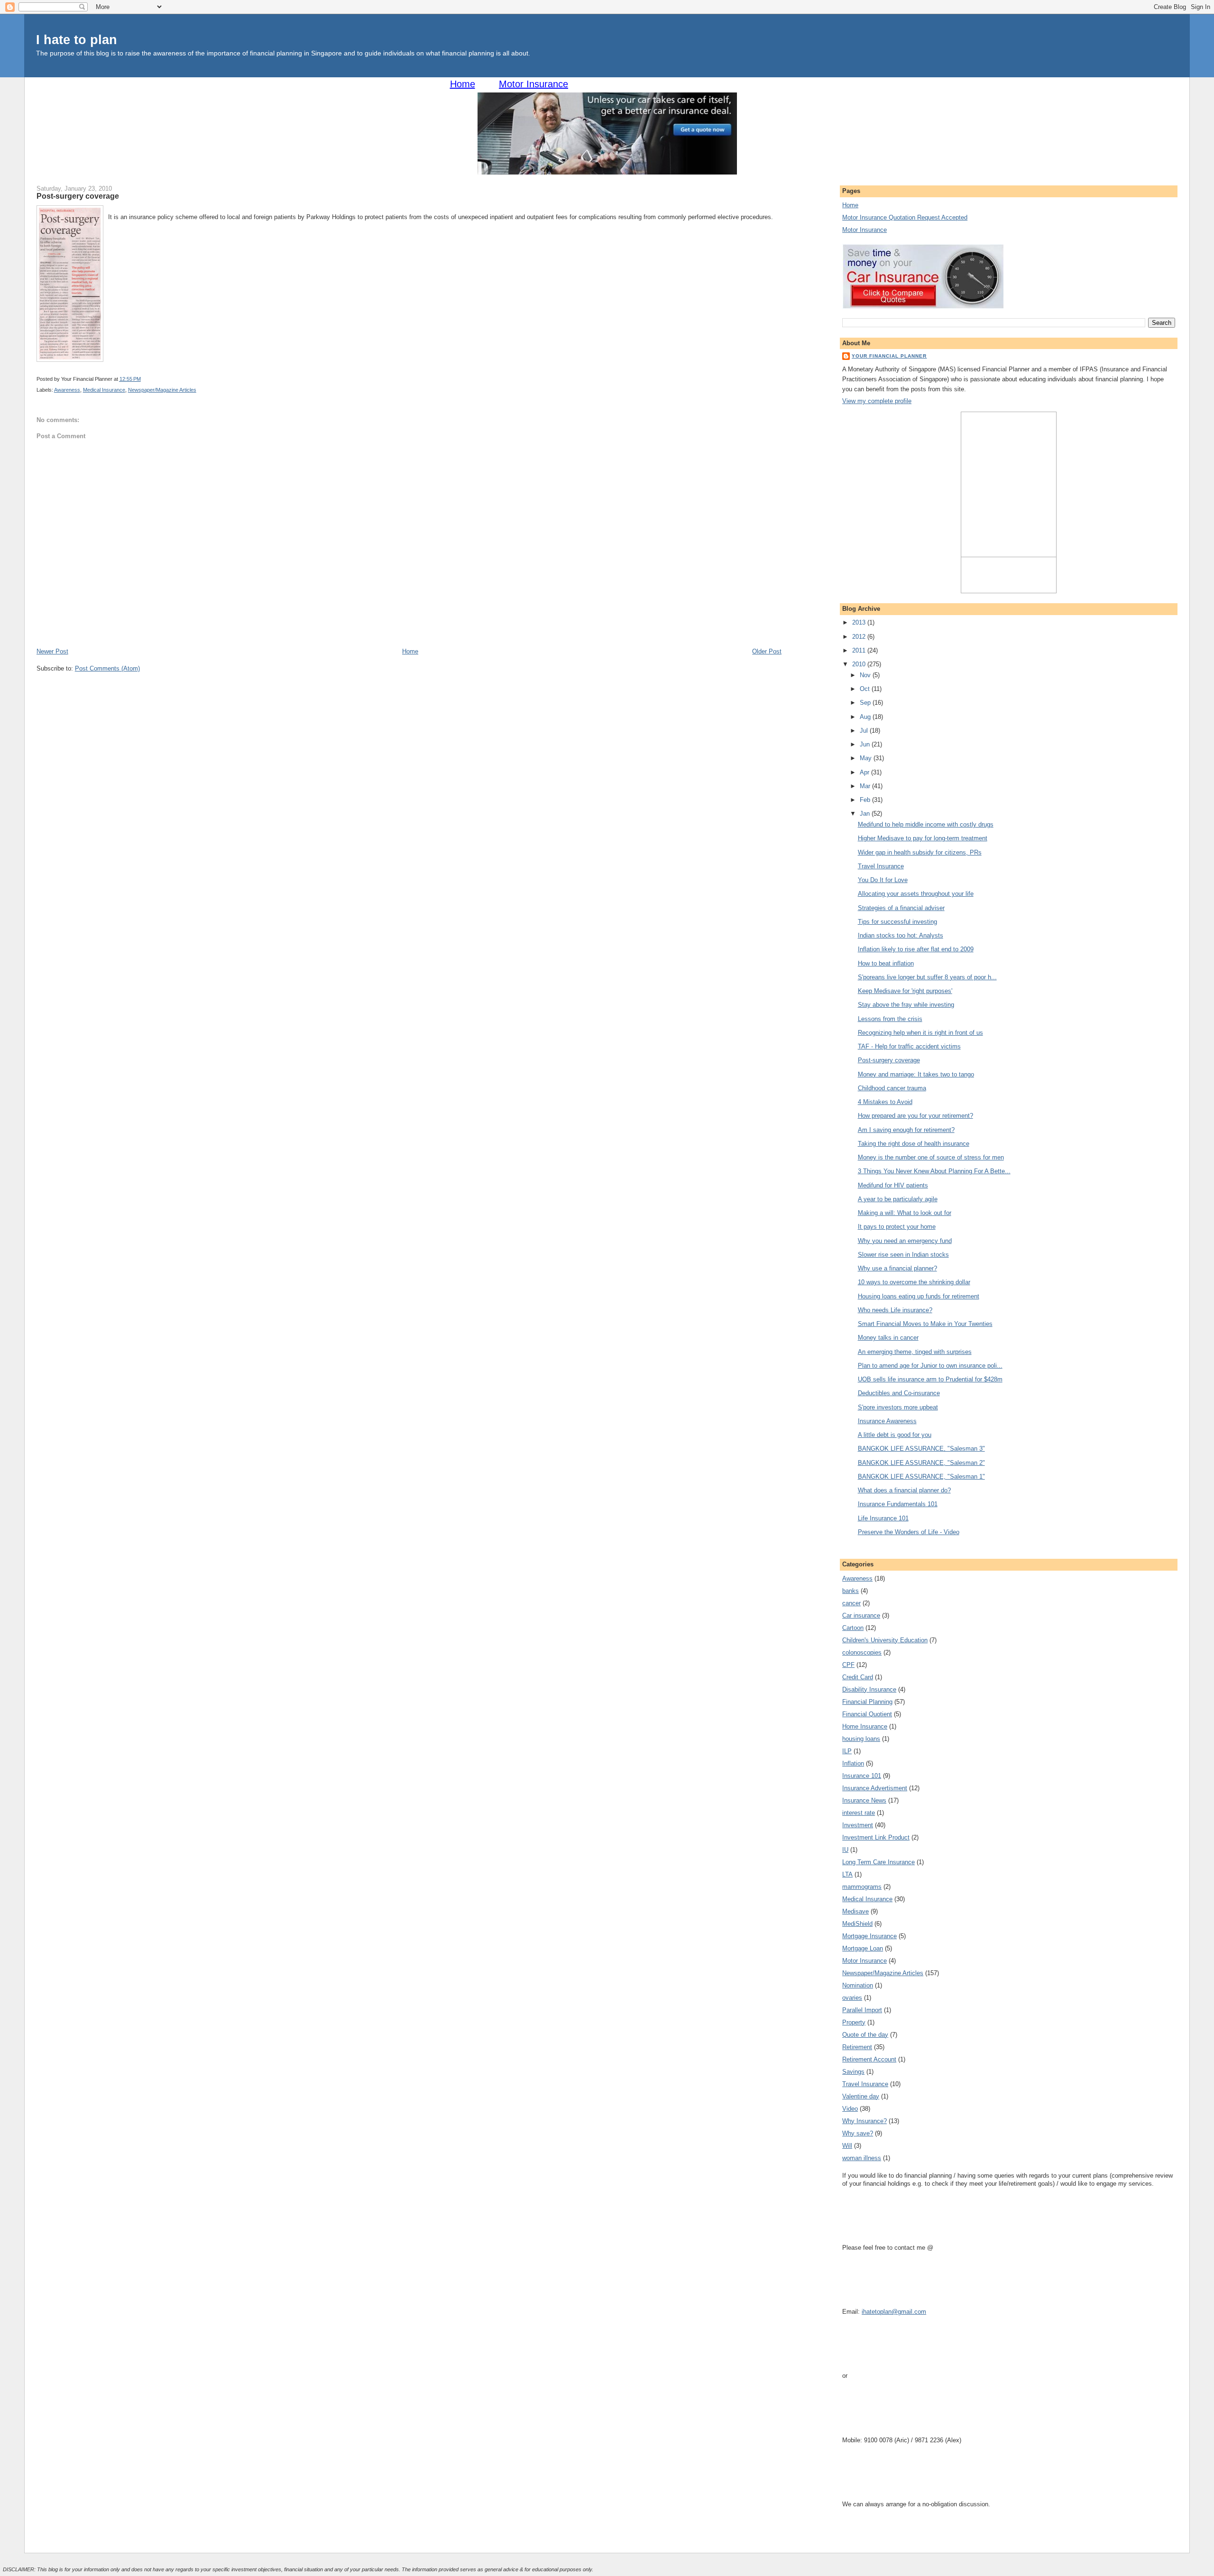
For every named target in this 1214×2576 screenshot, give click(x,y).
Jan (866, 814)
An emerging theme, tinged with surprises (915, 1352)
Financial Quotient (867, 1714)
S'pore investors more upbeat (898, 1407)
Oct (866, 689)
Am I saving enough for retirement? (906, 1130)
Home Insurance (865, 1726)
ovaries (852, 1998)
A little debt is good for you (895, 1435)
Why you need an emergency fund (905, 1241)
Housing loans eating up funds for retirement (919, 1296)
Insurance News (864, 1800)
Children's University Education (885, 1640)
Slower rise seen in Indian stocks (903, 1255)
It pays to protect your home (897, 1227)
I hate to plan (77, 40)
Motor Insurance (533, 84)
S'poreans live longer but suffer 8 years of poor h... (927, 977)
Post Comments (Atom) (107, 668)
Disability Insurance (869, 1689)
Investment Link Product (876, 1837)
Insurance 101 (862, 1776)
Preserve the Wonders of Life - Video (909, 1532)
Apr (865, 772)
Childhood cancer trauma (892, 1088)
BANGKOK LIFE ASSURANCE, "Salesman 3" (921, 1449)
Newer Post (52, 651)
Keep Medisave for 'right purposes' (905, 991)
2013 (860, 622)
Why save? (858, 2133)
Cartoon (853, 1628)
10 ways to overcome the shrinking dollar (914, 1282)
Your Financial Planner (889, 356)
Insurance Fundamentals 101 (898, 1504)
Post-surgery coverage (78, 196)
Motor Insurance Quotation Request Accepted (905, 217)
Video (850, 2109)
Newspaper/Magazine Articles (162, 390)
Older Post (767, 651)
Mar (866, 786)
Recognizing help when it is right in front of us (920, 1033)
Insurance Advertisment (875, 1788)
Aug (866, 717)
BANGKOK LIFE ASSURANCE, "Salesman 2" (921, 1463)
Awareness (67, 390)
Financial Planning (867, 1702)
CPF (848, 1665)
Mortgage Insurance (869, 1936)
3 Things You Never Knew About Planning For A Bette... (934, 1171)
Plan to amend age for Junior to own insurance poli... (930, 1366)
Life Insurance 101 (883, 1518)
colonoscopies (862, 1652)
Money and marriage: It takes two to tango (916, 1074)
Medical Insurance (104, 390)
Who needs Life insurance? (895, 1310)
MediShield (857, 1924)
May (867, 758)
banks (851, 1591)
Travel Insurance (881, 866)
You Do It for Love (883, 880)
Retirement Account (869, 2059)
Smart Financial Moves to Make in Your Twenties (925, 1324)
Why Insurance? (865, 2121)
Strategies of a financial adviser (901, 908)
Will (847, 2146)
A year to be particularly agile (898, 1199)
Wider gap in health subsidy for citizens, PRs (920, 852)
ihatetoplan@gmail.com (894, 2312)
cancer (851, 1603)
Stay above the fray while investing (906, 1005)
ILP (847, 1751)
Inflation (853, 1763)
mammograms (862, 1887)
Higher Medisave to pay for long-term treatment (923, 838)
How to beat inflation (886, 963)
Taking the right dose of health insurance (914, 1144)
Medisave (855, 1911)
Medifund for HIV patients (893, 1185)
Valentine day (861, 2096)
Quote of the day (865, 2035)
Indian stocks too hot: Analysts (901, 935)
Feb (866, 800)
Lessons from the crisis (890, 1019)
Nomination (858, 1985)
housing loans (861, 1739)
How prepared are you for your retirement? (915, 1116)
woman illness (862, 2158)
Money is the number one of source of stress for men (931, 1157)
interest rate (859, 1813)
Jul (865, 731)
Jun (866, 744)
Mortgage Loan (863, 1948)
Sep (866, 703)
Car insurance (861, 1615)
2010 (860, 664)
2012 (860, 637)
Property (854, 2022)
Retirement (857, 2047)
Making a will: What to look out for (905, 1213)
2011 (860, 650)
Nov (866, 675)
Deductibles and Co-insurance (899, 1393)
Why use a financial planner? (897, 1268)
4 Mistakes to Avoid (885, 1102)
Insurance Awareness (887, 1421)
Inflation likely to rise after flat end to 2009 (916, 949)
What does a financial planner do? (904, 1490)
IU (845, 1850)
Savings (853, 2072)
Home (463, 84)
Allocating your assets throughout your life (916, 894)
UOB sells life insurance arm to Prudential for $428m (930, 1379)
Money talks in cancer (888, 1338)
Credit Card (858, 1677)
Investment (858, 1825)
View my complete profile (877, 401)
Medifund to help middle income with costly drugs (926, 824)
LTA (847, 1874)
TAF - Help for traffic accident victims (909, 1046)
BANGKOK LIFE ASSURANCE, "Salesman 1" (921, 1477)
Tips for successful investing (897, 922)
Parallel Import (862, 2010)
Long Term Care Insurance (878, 1862)
